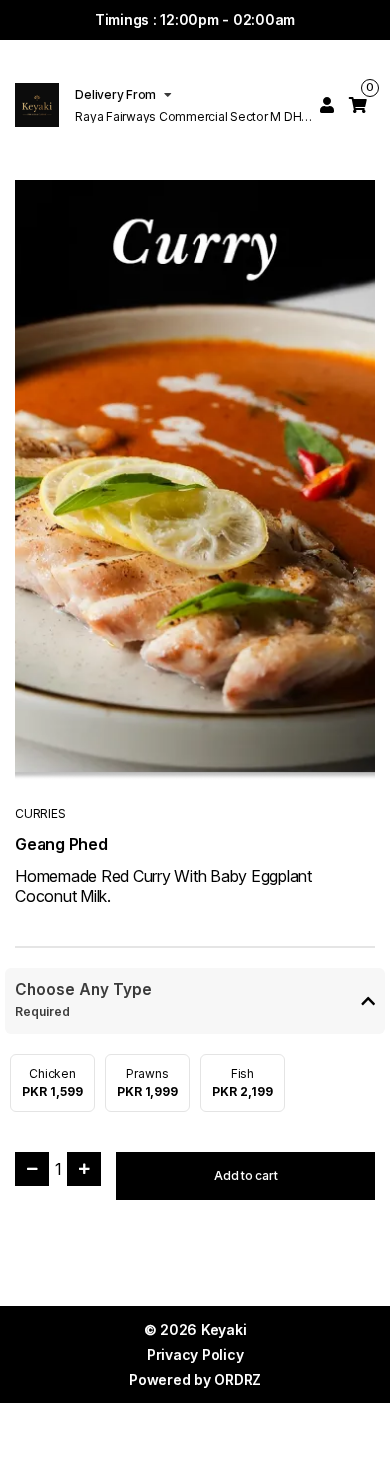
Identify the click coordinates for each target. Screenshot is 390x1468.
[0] (358, 105)
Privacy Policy (195, 1354)
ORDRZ (237, 1379)
